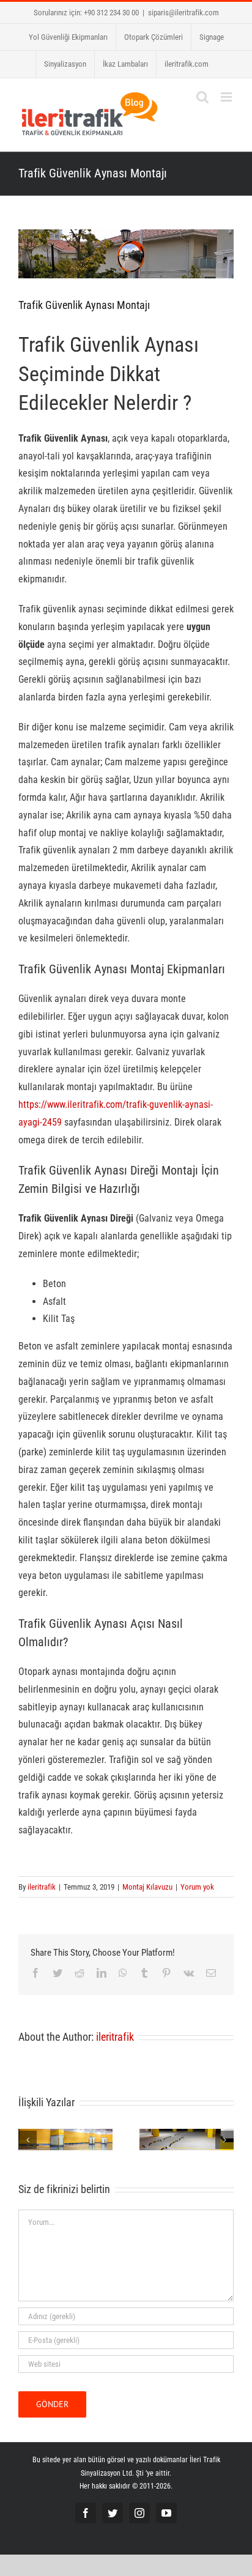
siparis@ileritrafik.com (183, 13)
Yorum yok (197, 1887)
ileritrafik (42, 1887)
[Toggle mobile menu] (227, 97)
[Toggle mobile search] (202, 97)
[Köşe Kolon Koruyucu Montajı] (65, 2138)
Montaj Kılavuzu (147, 1887)
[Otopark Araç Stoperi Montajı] (187, 2138)
